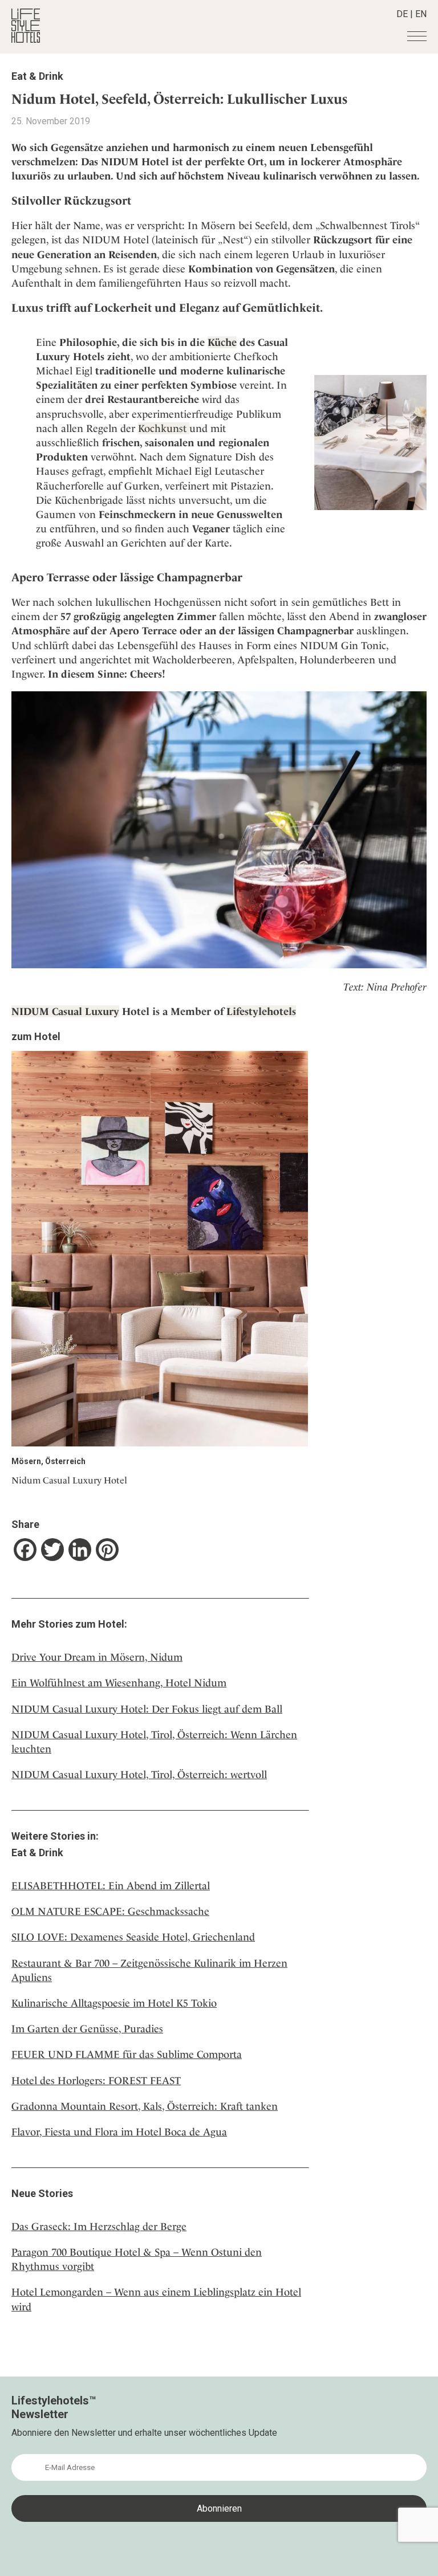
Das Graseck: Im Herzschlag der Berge (99, 2226)
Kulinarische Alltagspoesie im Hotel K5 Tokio (114, 2003)
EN (421, 14)
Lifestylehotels (261, 1011)
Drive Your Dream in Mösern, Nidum (97, 1657)
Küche (222, 342)
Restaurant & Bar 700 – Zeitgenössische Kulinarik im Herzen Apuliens (149, 1970)
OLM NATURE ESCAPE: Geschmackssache (110, 1911)
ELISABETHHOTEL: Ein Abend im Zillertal (111, 1886)
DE (402, 14)
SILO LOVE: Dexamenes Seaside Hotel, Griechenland (133, 1937)
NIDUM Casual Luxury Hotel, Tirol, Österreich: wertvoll (139, 1774)
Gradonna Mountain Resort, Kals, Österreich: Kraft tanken (145, 2106)
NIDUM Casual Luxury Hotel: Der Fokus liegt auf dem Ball (147, 1709)
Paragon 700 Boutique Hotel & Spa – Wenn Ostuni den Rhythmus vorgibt (137, 2259)
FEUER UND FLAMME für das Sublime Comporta (127, 2054)
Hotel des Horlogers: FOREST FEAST (96, 2080)
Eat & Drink (37, 76)
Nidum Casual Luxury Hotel (69, 1480)
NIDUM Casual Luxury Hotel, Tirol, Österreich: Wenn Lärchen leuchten (154, 1742)
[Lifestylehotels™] (26, 40)
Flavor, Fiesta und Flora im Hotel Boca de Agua (119, 2132)
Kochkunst (164, 428)
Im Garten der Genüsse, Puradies (87, 2029)
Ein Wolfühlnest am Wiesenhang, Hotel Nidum (119, 1683)
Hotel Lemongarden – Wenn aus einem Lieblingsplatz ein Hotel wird (156, 2299)
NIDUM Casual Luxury (65, 1011)
